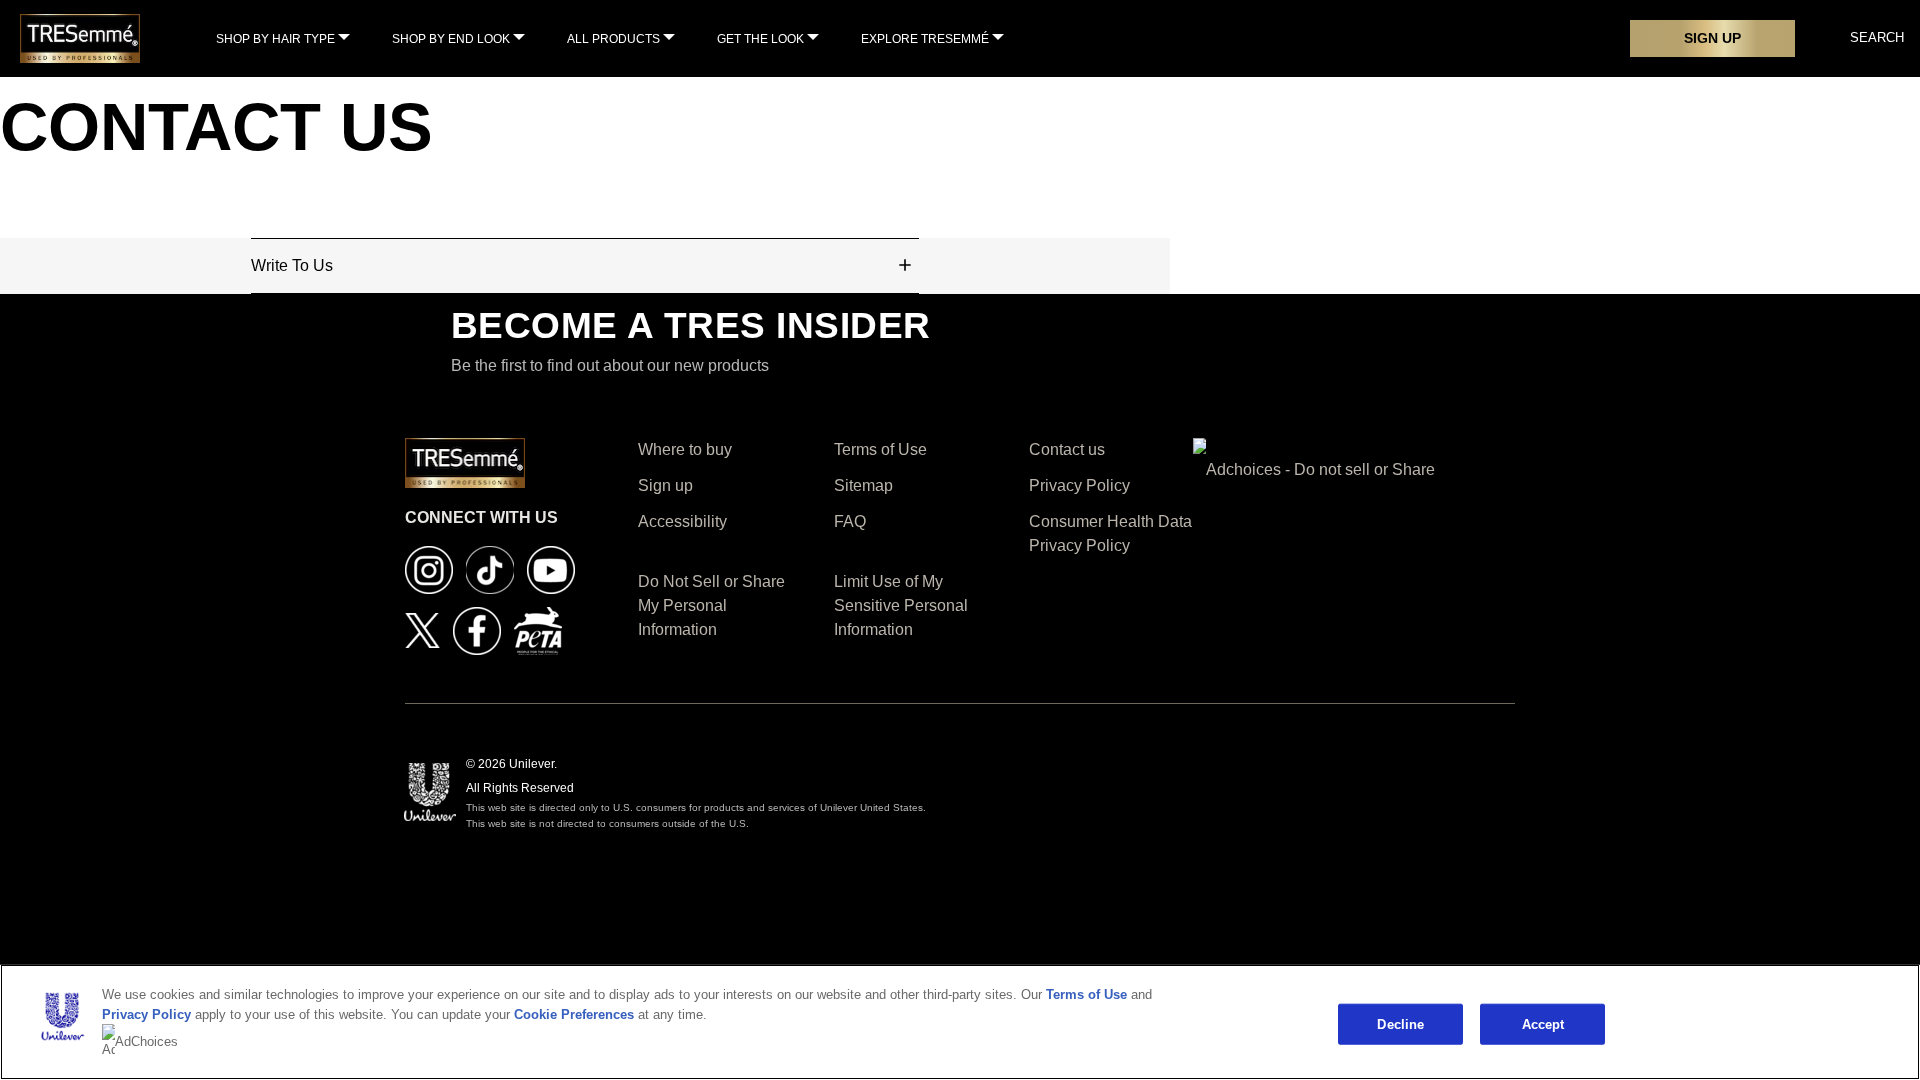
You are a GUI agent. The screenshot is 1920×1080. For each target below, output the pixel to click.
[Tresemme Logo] (80, 37)
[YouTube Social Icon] (551, 568)
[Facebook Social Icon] (477, 629)
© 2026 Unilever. (511, 764)
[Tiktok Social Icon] (490, 568)
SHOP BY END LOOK (451, 39)
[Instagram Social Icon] (429, 568)
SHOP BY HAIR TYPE (275, 39)
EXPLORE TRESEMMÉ (925, 39)
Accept (1543, 1023)
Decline (1400, 1023)
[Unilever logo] (430, 790)
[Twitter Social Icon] (422, 629)
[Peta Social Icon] (538, 629)
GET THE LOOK (760, 39)
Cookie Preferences (574, 1014)
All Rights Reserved (520, 788)
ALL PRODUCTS (613, 39)
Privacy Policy (146, 1014)
